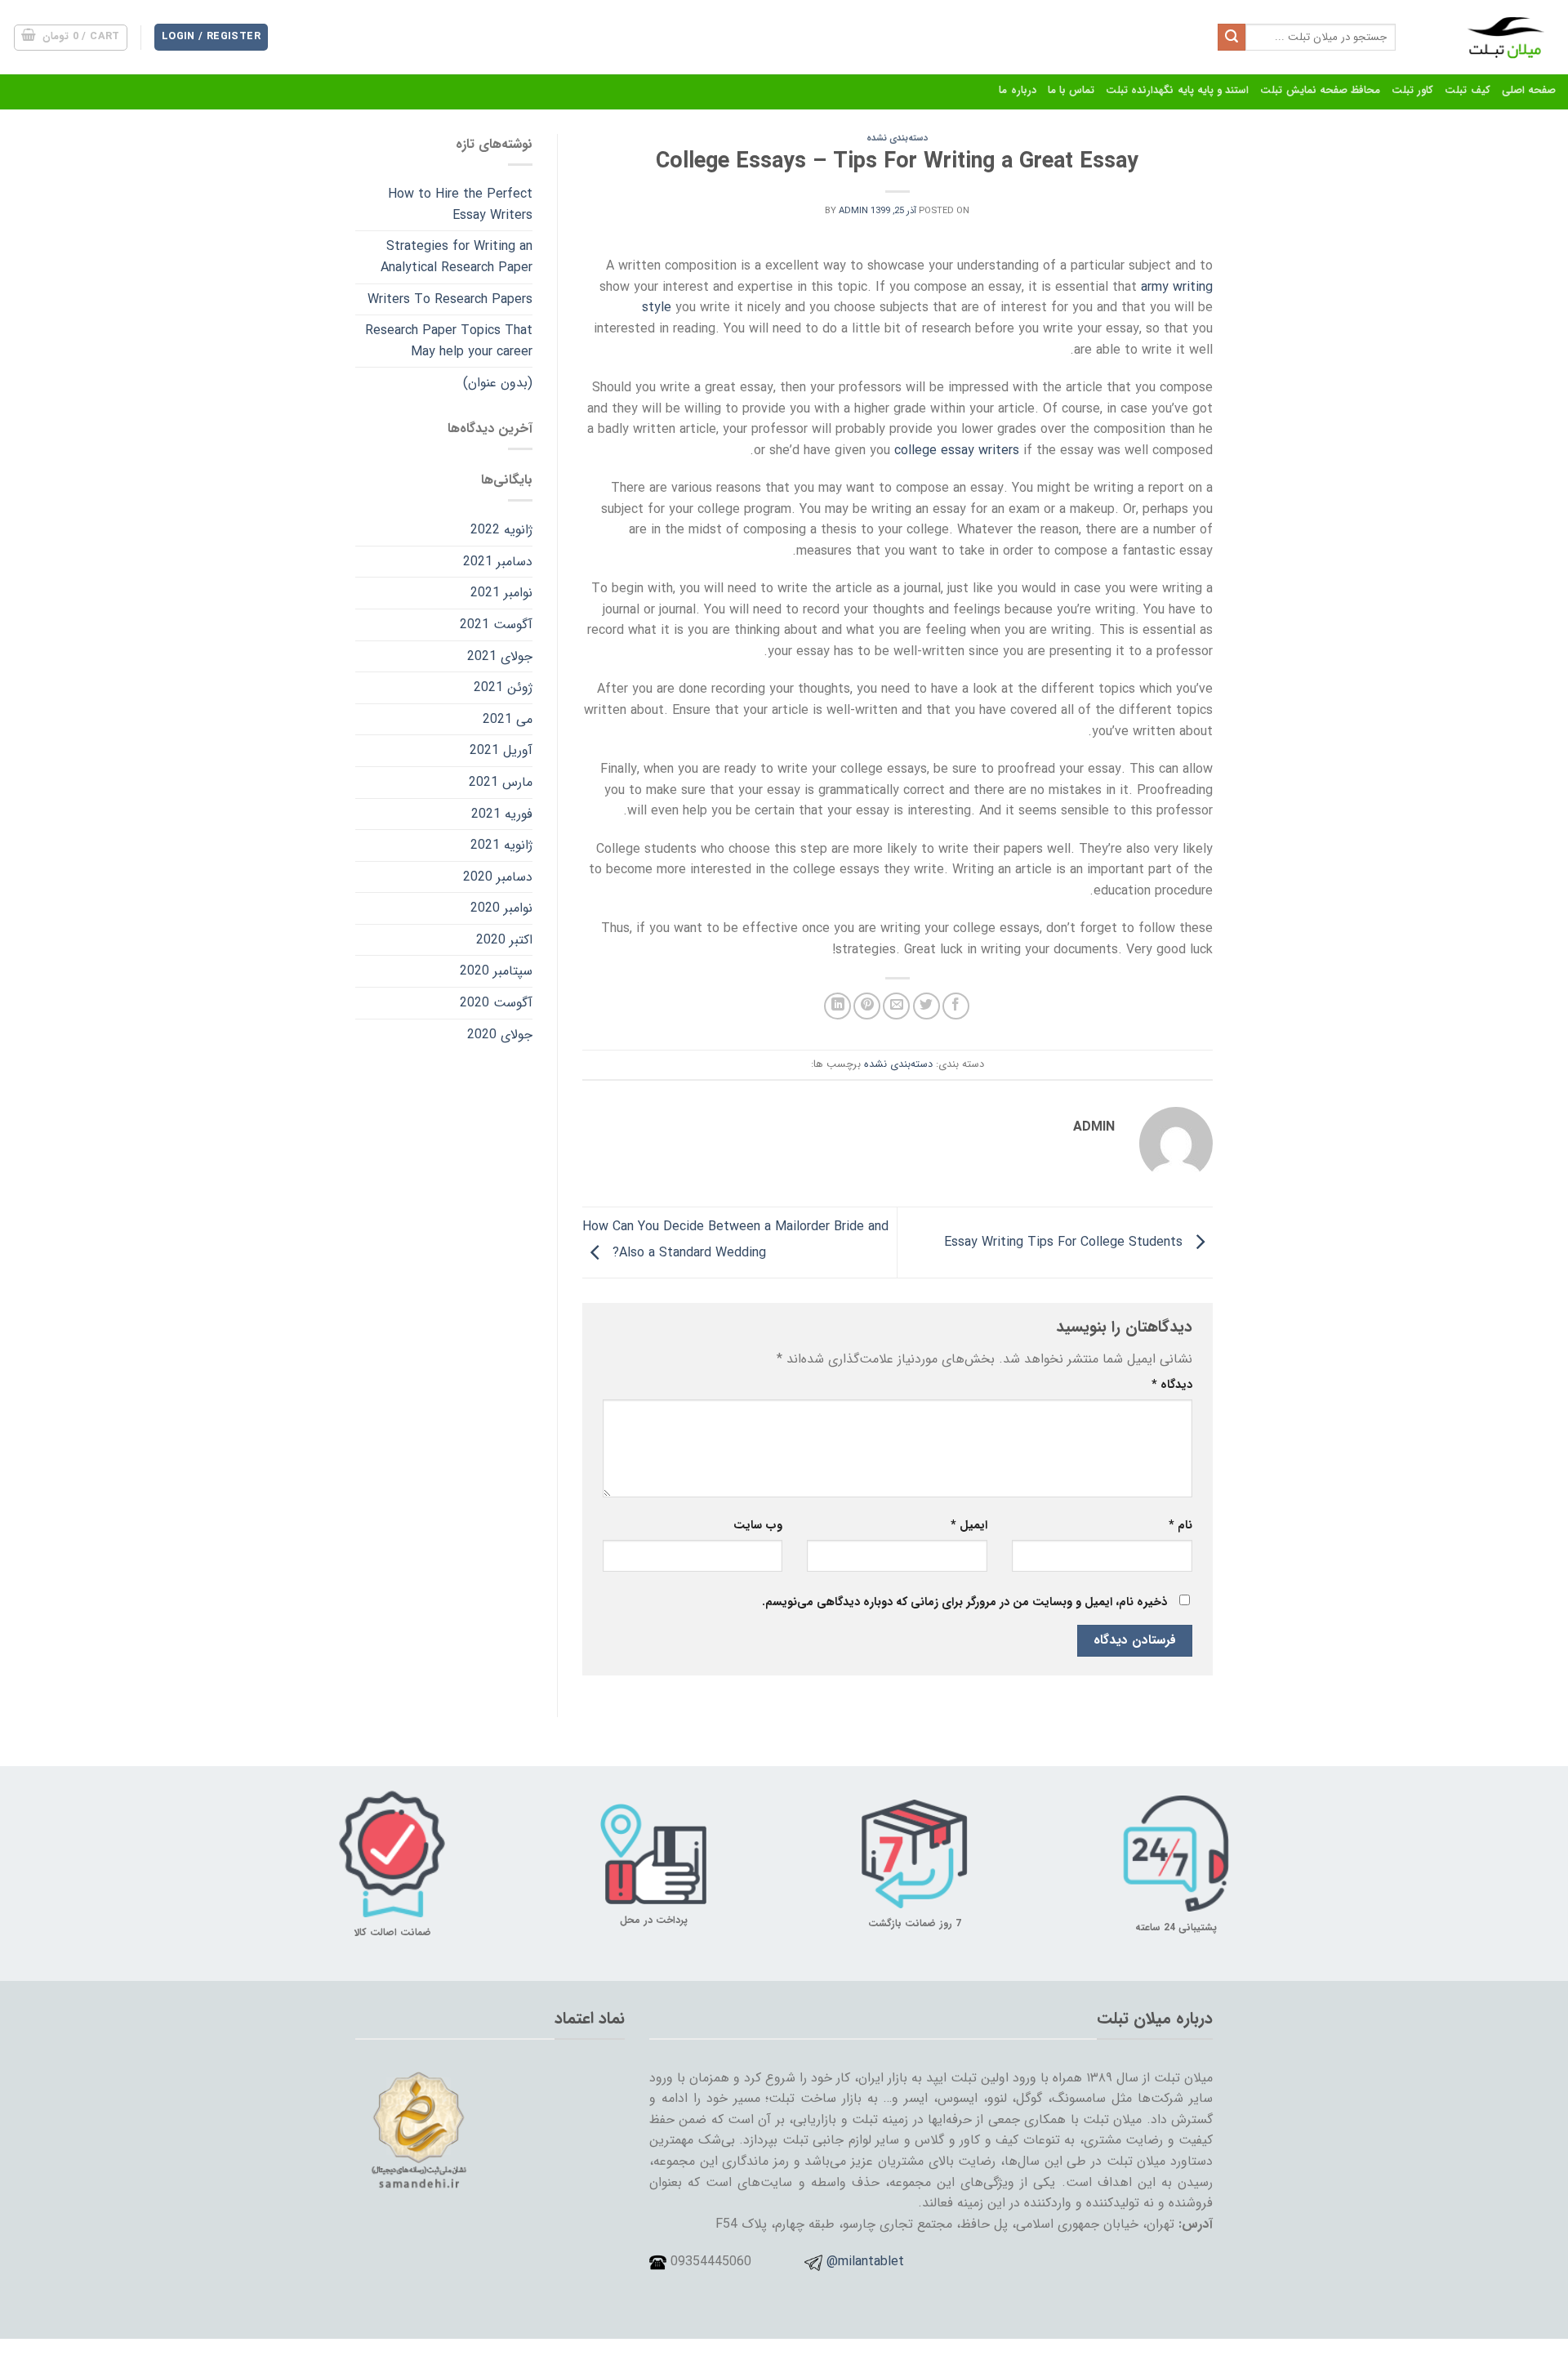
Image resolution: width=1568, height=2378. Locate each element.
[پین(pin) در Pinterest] (867, 1006)
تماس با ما (1071, 91)
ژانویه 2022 (501, 530)
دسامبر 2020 (498, 877)
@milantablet (865, 2262)
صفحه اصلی (1529, 91)
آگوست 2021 (496, 625)
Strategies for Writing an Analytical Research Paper (457, 257)
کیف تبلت (1467, 91)
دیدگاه (1172, 1385)
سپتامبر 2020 (496, 971)
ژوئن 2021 (503, 687)
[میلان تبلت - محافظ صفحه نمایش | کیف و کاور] (1488, 37)
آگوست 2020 (496, 1003)
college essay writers (957, 451)
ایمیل (969, 1526)
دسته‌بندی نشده (897, 138)
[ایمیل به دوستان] (896, 1006)
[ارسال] (1232, 38)
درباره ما (1017, 91)
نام (1180, 1526)
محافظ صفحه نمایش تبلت (1320, 91)
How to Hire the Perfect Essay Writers (460, 205)
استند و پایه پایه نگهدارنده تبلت (1177, 91)
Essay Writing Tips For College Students (1065, 1242)
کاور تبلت (1412, 91)
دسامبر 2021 (498, 562)
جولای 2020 (500, 1035)
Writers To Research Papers (450, 299)
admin (853, 211)
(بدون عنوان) (498, 383)
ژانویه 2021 (501, 845)
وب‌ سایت (758, 1526)
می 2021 (508, 719)
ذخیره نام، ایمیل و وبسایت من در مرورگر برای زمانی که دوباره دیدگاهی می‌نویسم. (964, 1602)
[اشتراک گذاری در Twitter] (927, 1006)
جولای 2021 (500, 656)
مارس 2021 (501, 782)
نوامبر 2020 (501, 908)
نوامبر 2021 (501, 593)
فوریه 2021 (502, 814)
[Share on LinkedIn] (837, 1006)
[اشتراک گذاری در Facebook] (956, 1006)
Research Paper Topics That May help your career (449, 341)
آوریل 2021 (501, 750)
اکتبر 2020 (504, 940)
